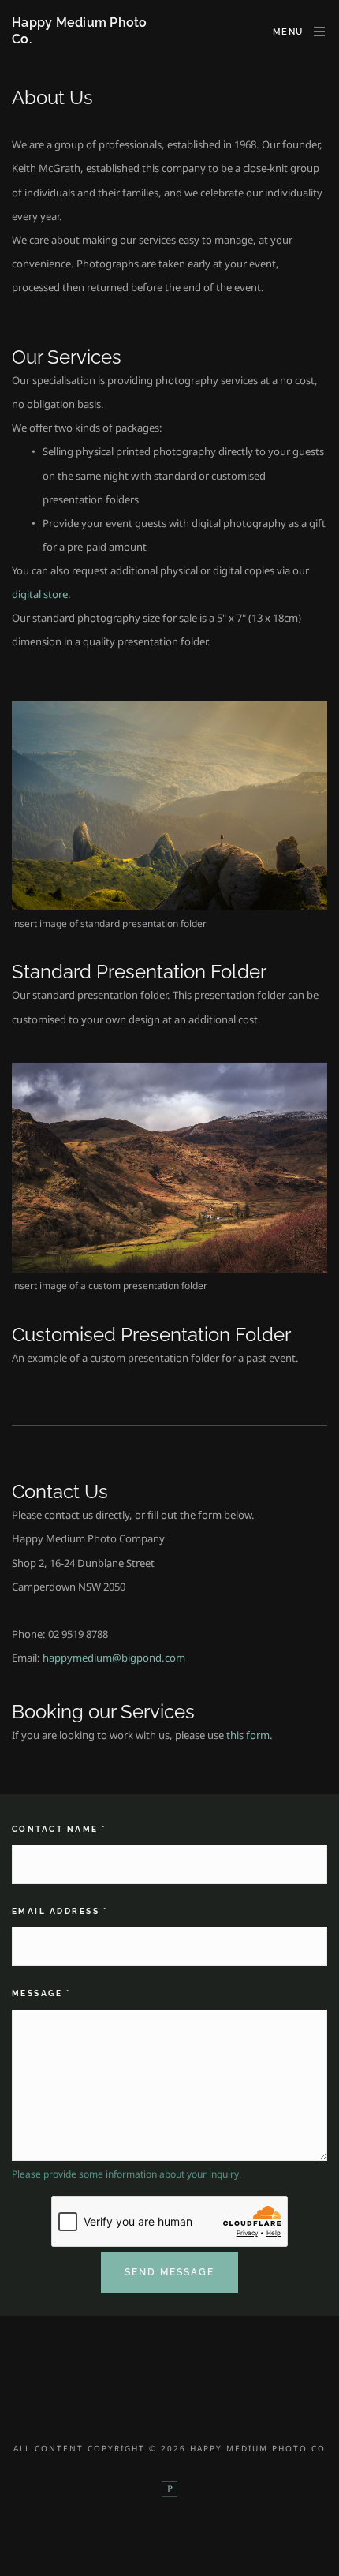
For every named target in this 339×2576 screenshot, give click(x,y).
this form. (250, 1735)
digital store (40, 594)
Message (41, 1993)
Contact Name (59, 1829)
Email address (60, 1911)
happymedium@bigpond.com (114, 1658)
